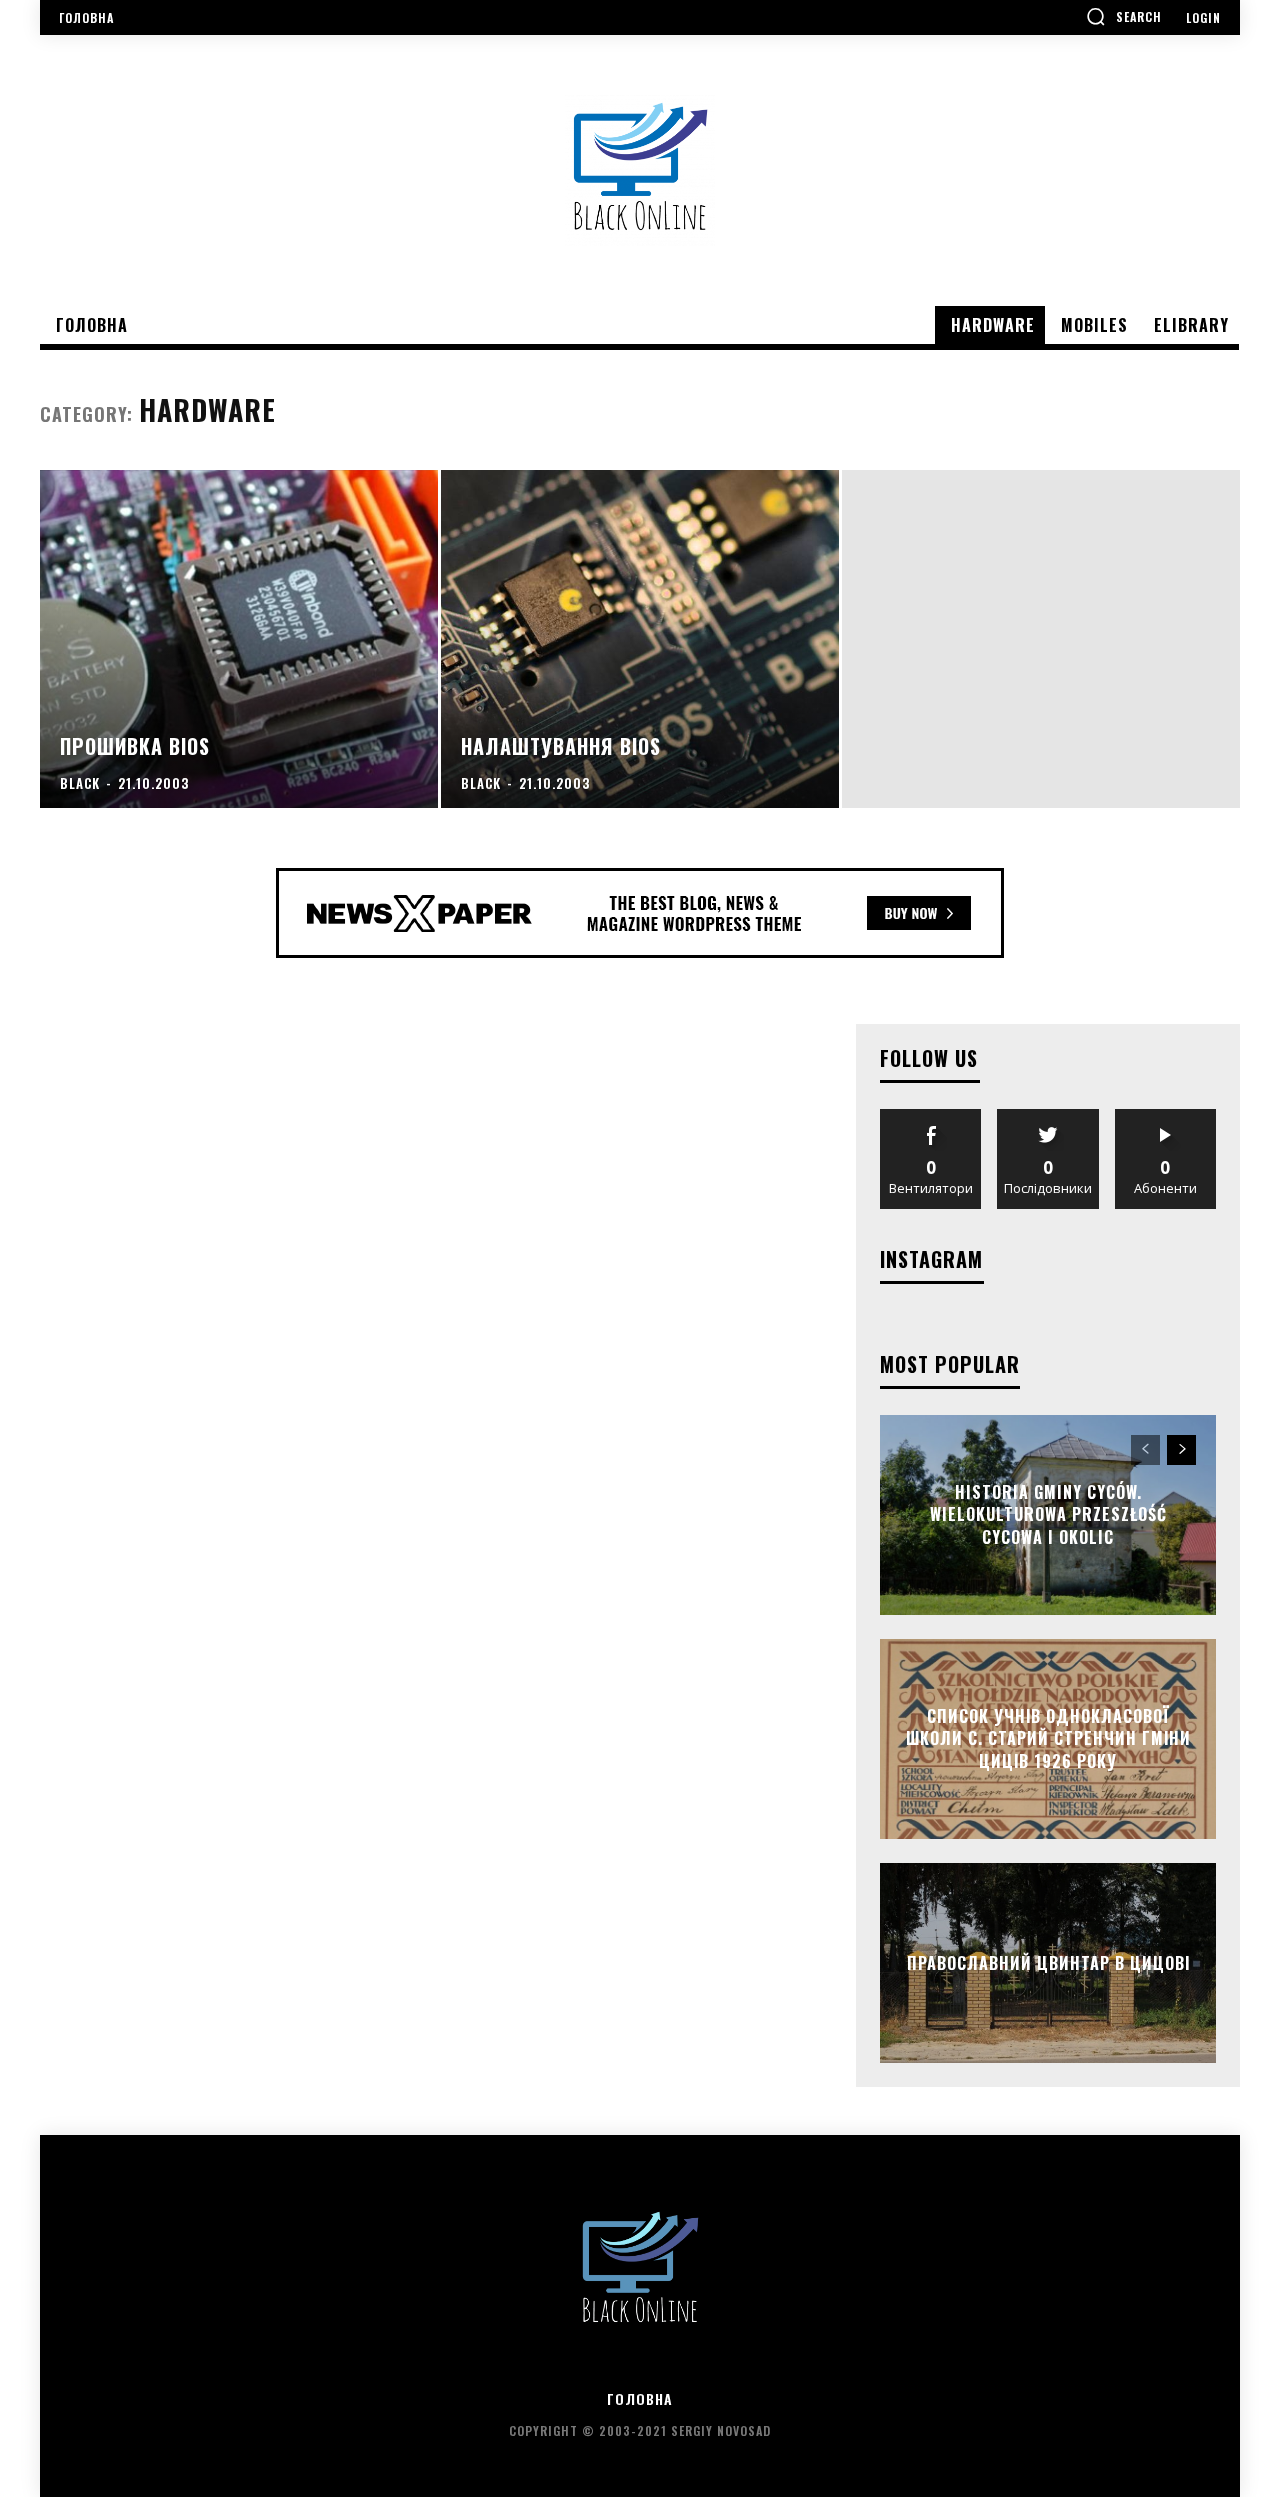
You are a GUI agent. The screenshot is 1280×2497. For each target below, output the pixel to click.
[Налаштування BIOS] (640, 639)
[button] (1124, 16)
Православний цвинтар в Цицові (1048, 1963)
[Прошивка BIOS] (239, 639)
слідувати (1048, 1116)
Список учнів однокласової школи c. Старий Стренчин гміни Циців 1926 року (1048, 1738)
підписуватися (1166, 1116)
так (931, 1116)
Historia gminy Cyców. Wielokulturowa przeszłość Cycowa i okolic (1048, 1514)
